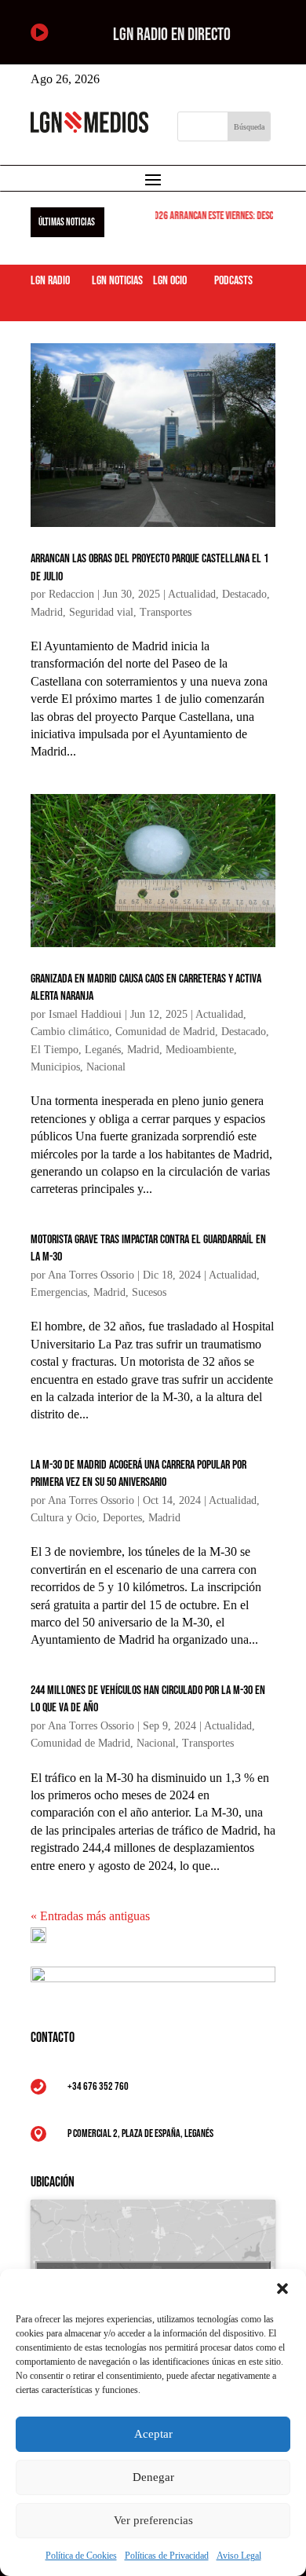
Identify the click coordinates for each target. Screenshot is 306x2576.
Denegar (153, 2477)
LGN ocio (170, 281)
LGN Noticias (117, 281)
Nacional (106, 1067)
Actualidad (192, 594)
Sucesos (149, 1292)
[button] (282, 2289)
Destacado (244, 594)
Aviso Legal (239, 2556)
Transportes (166, 612)
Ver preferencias (153, 2520)
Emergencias (59, 1292)
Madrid (47, 612)
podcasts (233, 281)
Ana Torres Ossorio (91, 1275)
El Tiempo (55, 1050)
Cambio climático (70, 1032)
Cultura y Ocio (64, 1518)
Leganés (103, 1050)
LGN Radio (50, 281)
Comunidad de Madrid (165, 1032)
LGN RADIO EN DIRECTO (172, 35)
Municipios (55, 1067)
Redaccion (71, 594)
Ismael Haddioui (85, 1014)
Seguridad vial (101, 612)
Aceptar (153, 2434)
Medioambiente (200, 1050)
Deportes (122, 1518)
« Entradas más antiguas (90, 1916)
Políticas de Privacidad (167, 2556)
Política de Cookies (81, 2556)
